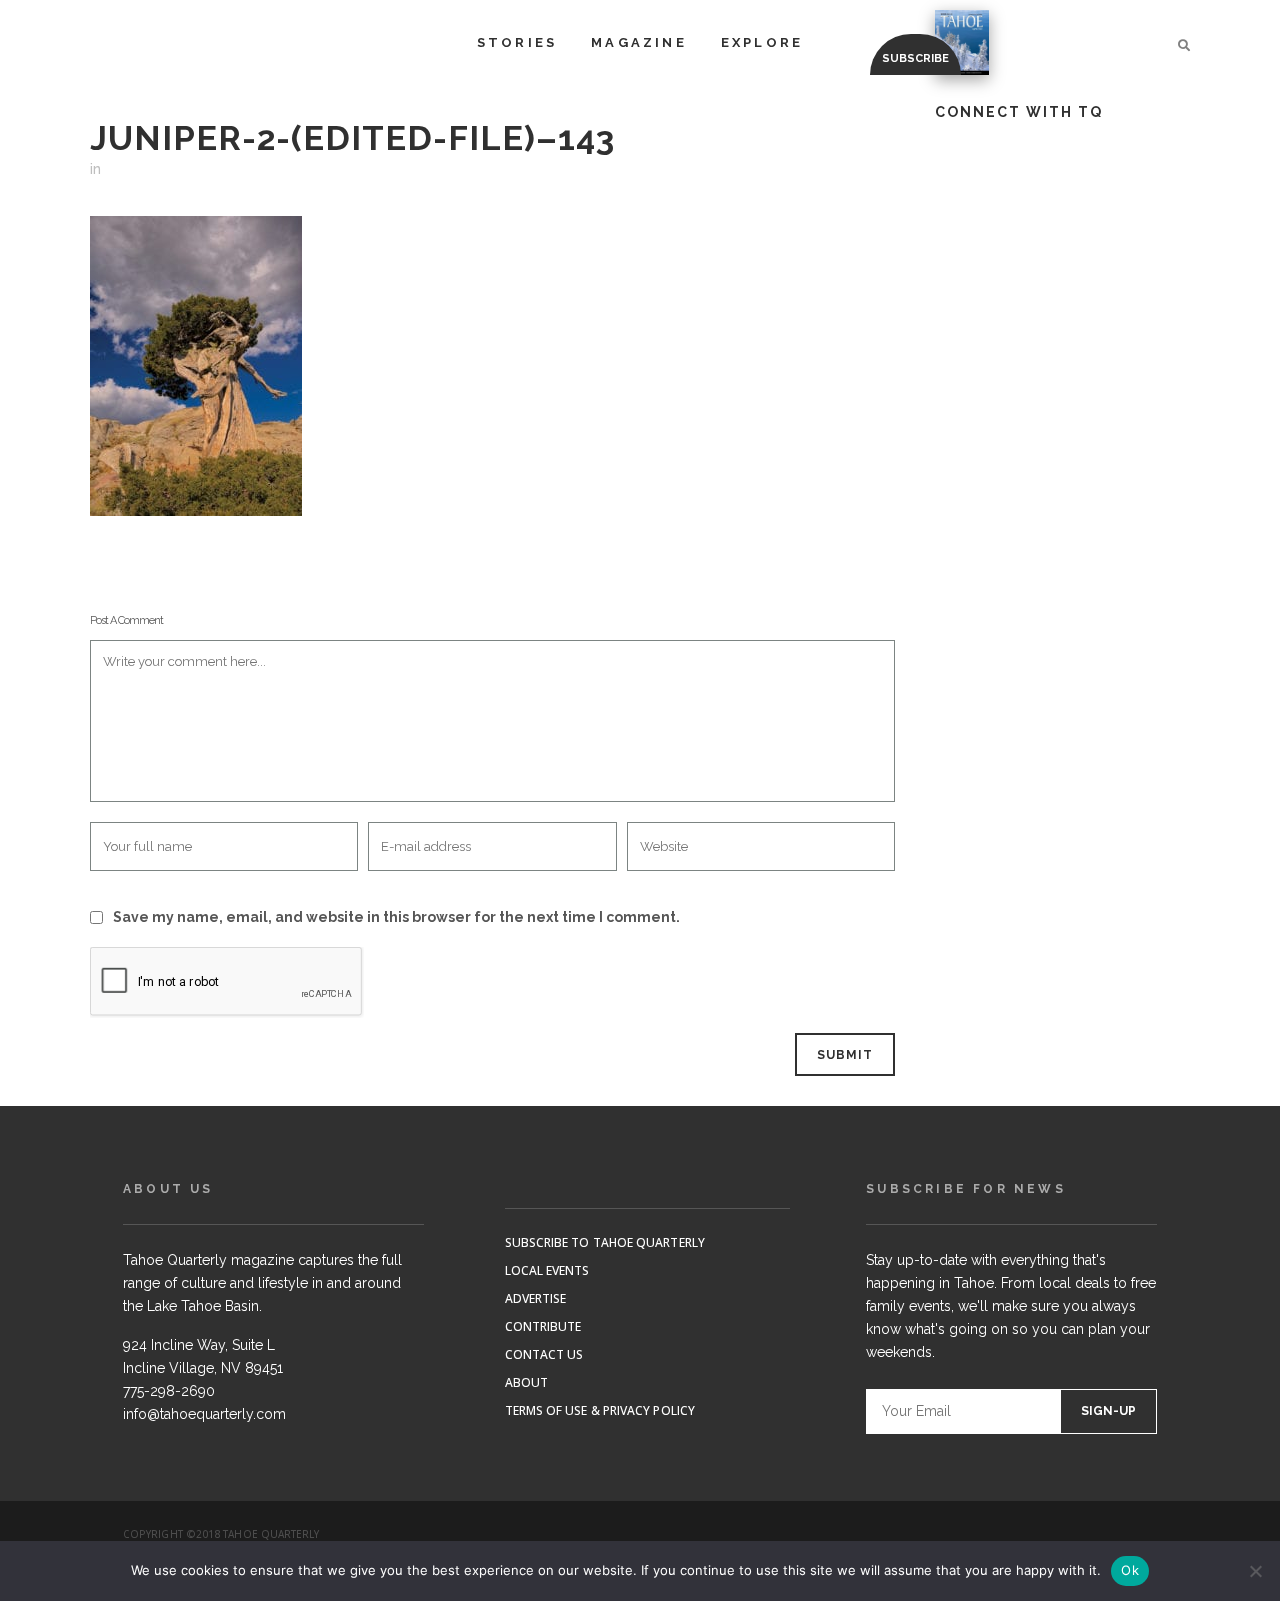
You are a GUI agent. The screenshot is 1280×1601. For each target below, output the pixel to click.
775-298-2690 (169, 1391)
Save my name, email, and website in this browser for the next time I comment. (396, 917)
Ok (1130, 1570)
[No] (1255, 1571)
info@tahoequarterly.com (204, 1414)
